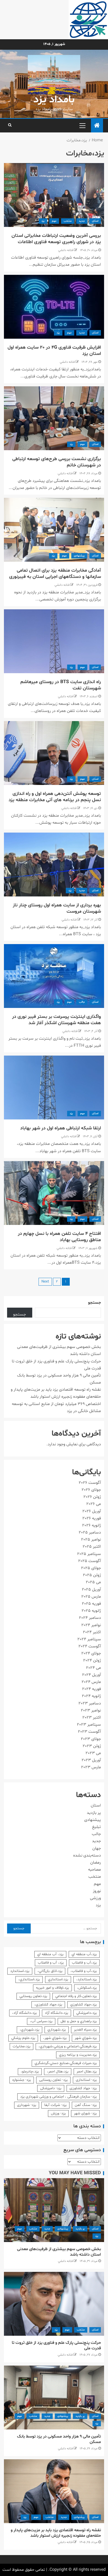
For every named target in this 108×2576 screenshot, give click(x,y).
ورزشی (95, 1898)
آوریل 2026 (92, 1511)
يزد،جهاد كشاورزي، (48, 2005)
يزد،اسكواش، (87, 1988)
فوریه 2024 (91, 1689)
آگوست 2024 (90, 1646)
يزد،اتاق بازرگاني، (50, 1971)
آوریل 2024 (91, 1675)
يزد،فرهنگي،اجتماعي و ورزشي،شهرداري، (68, 2046)
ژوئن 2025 (92, 1575)
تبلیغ (96, 1827)
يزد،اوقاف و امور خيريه (52, 1988)
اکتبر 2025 (92, 1547)
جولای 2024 (91, 1653)
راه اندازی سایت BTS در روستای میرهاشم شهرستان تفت (61, 685)
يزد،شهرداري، (29, 2030)
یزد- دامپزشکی (51, 2088)
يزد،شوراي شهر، (55, 2038)
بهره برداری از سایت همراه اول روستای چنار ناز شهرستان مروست (57, 908)
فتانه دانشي (66, 250)
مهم (54, 221)
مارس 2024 (91, 1682)
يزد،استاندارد (20, 1971)
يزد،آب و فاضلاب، (84, 1971)
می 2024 (93, 1668)
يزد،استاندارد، (87, 1979)
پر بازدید (94, 1813)
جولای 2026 (91, 1490)
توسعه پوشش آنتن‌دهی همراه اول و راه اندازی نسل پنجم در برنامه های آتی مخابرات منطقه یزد (55, 797)
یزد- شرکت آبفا (55, 2105)
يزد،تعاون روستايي (33, 1996)
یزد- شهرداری (27, 2105)
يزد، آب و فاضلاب (51, 1963)
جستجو (94, 1303)
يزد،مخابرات (21, 2046)
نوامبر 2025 (91, 1540)
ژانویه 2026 (91, 1525)
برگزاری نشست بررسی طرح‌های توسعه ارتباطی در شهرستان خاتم (57, 462)
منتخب (68, 221)
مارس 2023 (91, 1767)
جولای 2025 (91, 1568)
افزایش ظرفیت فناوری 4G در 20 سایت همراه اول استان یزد (54, 351)
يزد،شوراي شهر (86, 2038)
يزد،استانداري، (29, 1979)
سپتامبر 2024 (89, 1639)
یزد (43, 221)
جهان (97, 1848)
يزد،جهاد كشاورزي (83, 2005)
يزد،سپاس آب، (41, 2021)
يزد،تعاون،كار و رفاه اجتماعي (76, 1996)
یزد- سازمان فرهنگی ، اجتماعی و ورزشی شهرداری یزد (58, 2097)
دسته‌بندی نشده (87, 1855)
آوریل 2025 (91, 1590)
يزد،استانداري (58, 1979)
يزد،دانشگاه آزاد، (24, 2013)
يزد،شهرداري (57, 2030)
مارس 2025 (91, 1597)
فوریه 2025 (91, 1604)
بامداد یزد (54, 100)
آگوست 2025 (90, 1561)
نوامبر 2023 (91, 1710)
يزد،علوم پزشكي (23, 2038)
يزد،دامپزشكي (87, 2013)
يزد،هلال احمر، (58, 2072)
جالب (82, 1002)
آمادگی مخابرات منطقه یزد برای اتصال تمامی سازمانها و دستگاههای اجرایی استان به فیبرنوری (55, 574)
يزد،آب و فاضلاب (84, 1963)
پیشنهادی (79, 556)
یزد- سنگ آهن (86, 2105)
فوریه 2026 (92, 1518)
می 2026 (94, 1504)
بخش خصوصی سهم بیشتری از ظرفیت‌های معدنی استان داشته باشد (59, 2252)
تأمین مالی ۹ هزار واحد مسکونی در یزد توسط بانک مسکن (59, 2439)
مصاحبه (94, 1870)
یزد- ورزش (58, 2113)
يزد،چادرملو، (30, 2072)
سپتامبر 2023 (89, 1725)
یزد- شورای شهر (85, 2113)
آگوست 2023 (89, 1732)
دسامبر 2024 (90, 1618)
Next (45, 1282)
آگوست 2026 (90, 1483)
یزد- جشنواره (22, 2080)
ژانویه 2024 (91, 1696)
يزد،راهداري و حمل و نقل (79, 2021)
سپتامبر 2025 (89, 1554)
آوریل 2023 (91, 1760)
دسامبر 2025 (90, 1532)
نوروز (97, 1891)
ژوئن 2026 (92, 1497)
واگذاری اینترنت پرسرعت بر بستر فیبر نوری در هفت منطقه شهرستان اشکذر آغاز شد (56, 1020)
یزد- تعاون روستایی (53, 2080)
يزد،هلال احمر (87, 2072)
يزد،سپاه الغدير (85, 2030)
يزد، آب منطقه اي (50, 1954)
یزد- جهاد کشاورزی (83, 2088)
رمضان (96, 1863)
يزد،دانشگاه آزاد (56, 2013)
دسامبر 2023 (90, 1703)
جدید (82, 221)
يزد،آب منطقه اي (84, 1954)
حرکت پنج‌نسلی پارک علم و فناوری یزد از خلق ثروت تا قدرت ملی (56, 2346)
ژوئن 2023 (92, 1746)
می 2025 (93, 1582)
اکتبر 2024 (92, 1632)
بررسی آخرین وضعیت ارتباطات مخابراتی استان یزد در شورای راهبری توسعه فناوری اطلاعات (56, 239)
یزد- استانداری (86, 2080)
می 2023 (93, 1753)
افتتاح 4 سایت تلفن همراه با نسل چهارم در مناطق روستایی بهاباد (59, 1237)
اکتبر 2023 (92, 1718)
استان (95, 221)
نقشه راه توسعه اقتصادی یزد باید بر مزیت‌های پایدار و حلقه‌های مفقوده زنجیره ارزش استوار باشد (56, 2533)
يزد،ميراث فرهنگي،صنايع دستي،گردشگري (66, 2063)
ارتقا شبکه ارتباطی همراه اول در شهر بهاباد (61, 1128)
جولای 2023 (91, 1739)
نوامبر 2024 (91, 1625)
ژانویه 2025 (91, 1611)
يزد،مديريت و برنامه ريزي (78, 2055)
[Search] (10, 125)
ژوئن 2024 (92, 1660)
